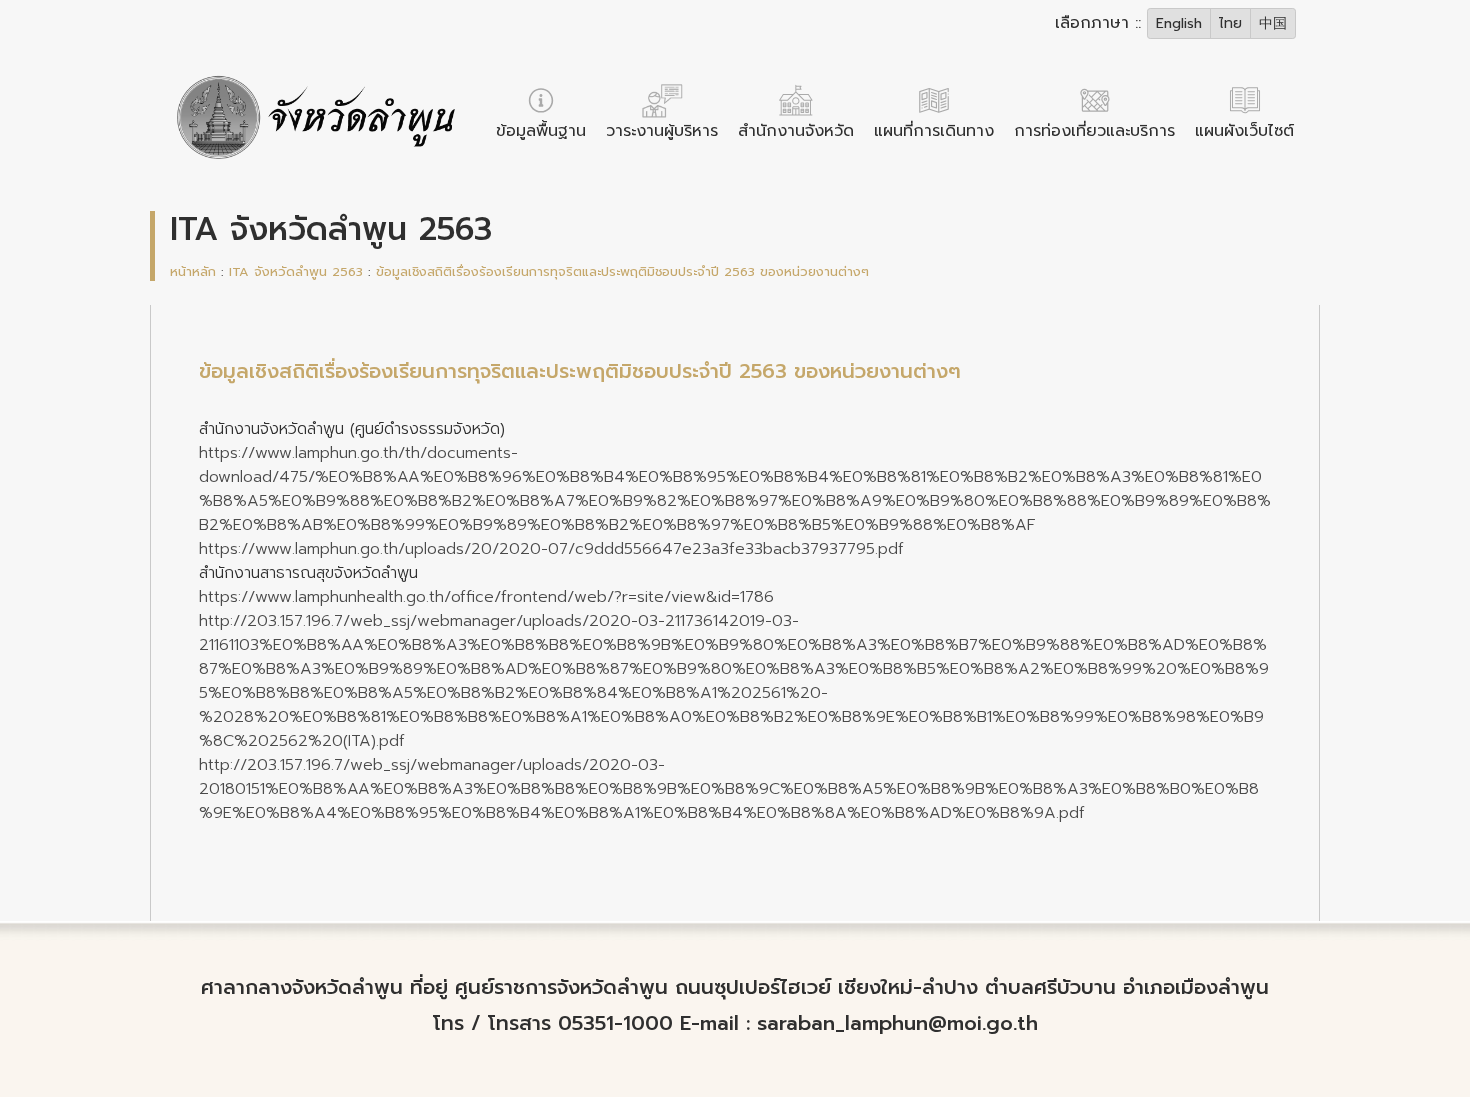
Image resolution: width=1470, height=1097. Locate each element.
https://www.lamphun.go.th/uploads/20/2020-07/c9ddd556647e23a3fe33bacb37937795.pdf (551, 549)
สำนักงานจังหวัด (796, 131)
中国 (1273, 23)
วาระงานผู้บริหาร (662, 131)
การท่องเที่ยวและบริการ (1094, 131)
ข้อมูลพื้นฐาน (541, 131)
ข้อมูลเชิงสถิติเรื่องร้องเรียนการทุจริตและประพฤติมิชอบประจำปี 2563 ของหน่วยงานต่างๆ (622, 271)
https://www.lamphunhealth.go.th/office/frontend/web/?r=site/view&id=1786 (486, 597)
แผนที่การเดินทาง (934, 131)
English (1179, 23)
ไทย (1230, 23)
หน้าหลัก (193, 271)
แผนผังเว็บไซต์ (1244, 131)
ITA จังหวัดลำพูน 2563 (296, 271)
